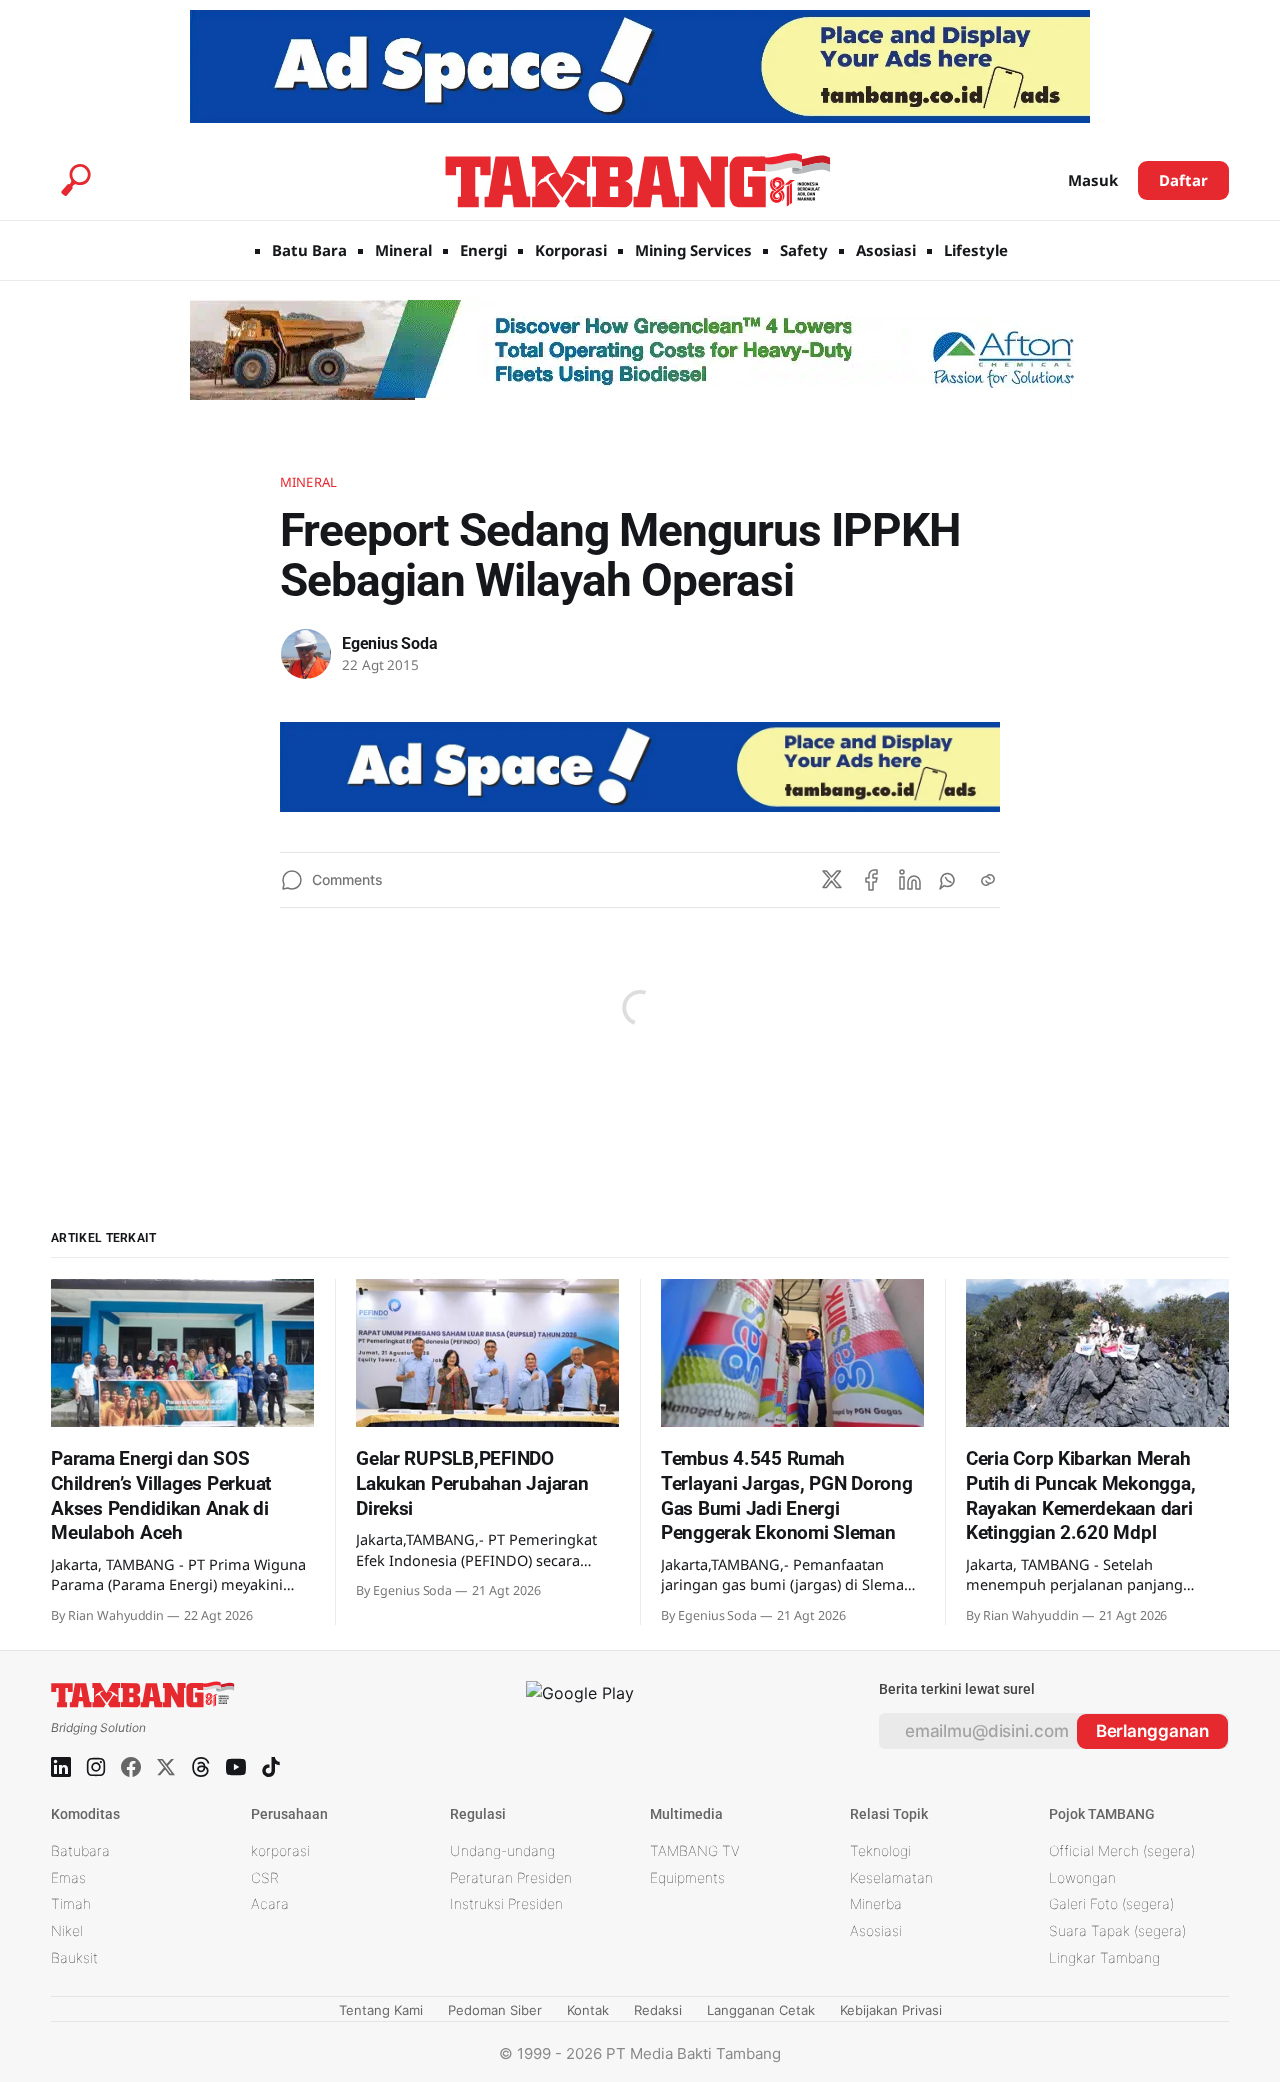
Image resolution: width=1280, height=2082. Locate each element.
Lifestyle (976, 250)
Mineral (403, 250)
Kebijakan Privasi (891, 2010)
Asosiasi (886, 250)
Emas (68, 1877)
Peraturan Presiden (511, 1877)
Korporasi (571, 250)
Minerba (876, 1903)
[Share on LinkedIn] (910, 880)
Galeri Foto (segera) (1111, 1903)
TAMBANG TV (695, 1850)
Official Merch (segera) (1122, 1850)
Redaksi (658, 2010)
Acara (270, 1903)
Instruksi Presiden (506, 1903)
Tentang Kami (381, 2010)
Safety (804, 250)
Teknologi (880, 1850)
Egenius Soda (390, 643)
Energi (483, 250)
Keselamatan (891, 1877)
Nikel (67, 1930)
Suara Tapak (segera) (1117, 1930)
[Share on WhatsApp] (949, 880)
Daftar (1183, 180)
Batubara (80, 1850)
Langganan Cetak (761, 2010)
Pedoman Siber (495, 2010)
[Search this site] (76, 180)
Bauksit (74, 1957)
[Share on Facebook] (871, 880)
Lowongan (1082, 1877)
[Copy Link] (988, 880)
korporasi (280, 1850)
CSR (265, 1877)
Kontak (588, 2010)
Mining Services (693, 250)
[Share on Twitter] (832, 880)
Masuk (1093, 180)
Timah (71, 1903)
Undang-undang (502, 1850)
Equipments (687, 1877)
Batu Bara (309, 250)
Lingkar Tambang (1104, 1957)
